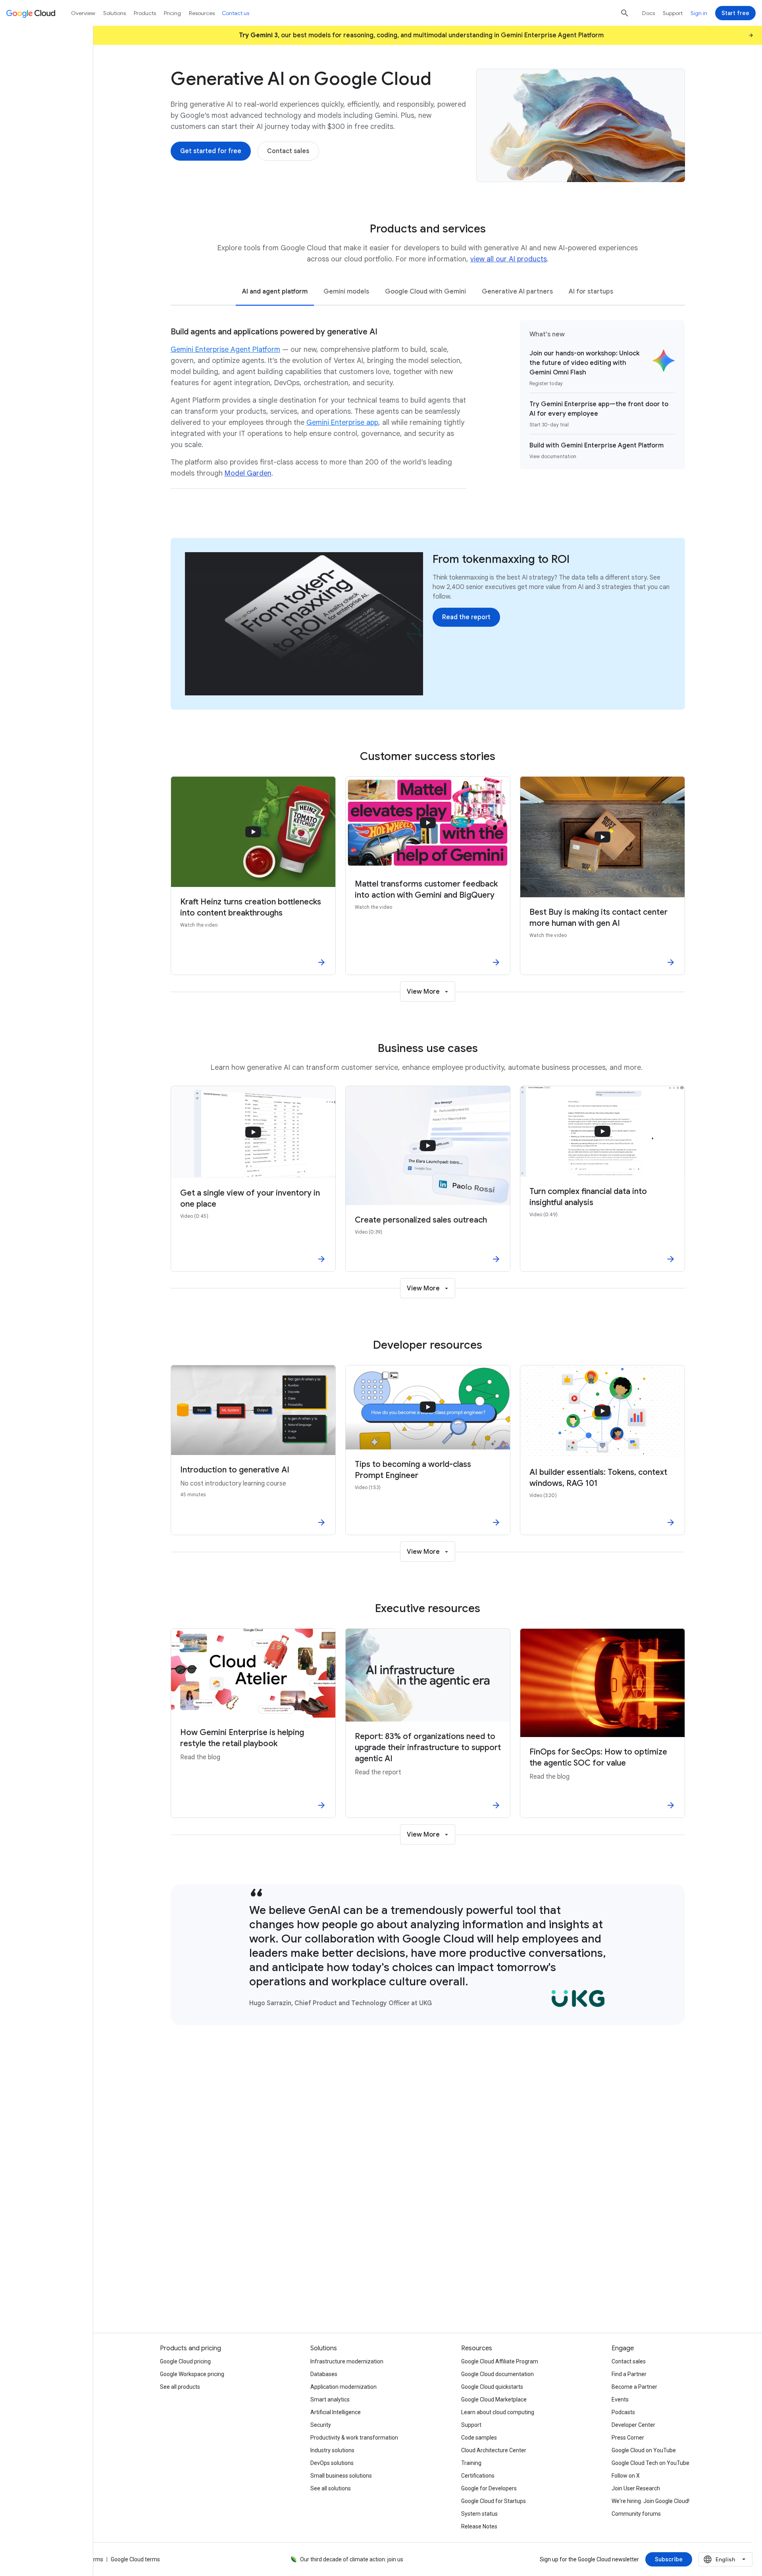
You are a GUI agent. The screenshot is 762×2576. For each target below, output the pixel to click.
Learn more (428, 2285)
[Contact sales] (288, 151)
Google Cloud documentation (497, 2374)
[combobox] (725, 2559)
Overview (83, 13)
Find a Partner (629, 2374)
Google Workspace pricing (192, 2374)
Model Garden (248, 473)
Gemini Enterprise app (342, 422)
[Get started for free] (211, 151)
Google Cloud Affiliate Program (500, 2361)
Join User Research (636, 2488)
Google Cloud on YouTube (644, 2450)
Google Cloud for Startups (494, 2501)
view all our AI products (509, 259)
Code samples (479, 2438)
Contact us (236, 13)
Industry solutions (332, 2450)
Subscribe (599, 2285)
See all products (180, 2387)
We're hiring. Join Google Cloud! (650, 2501)
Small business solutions (341, 2476)
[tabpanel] (428, 409)
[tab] (275, 291)
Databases (324, 2374)
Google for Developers (489, 2488)
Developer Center (633, 2425)
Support (673, 13)
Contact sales (629, 2361)
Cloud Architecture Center (494, 2450)
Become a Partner (634, 2387)
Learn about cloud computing (498, 2412)
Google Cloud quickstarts (492, 2387)
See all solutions (331, 2488)
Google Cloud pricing (185, 2361)
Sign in (699, 13)
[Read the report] (466, 617)
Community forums (636, 2514)
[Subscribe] (669, 2559)
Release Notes (479, 2526)
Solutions (114, 13)
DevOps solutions (332, 2463)
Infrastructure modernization (347, 2361)
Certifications (478, 2476)
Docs (648, 13)
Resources (202, 13)
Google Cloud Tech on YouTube (650, 2463)
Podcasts (623, 2412)
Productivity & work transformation (354, 2438)
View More (423, 992)
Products (145, 13)
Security (321, 2425)
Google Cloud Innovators (256, 2285)
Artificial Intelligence (336, 2412)
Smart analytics (330, 2399)
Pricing (172, 13)
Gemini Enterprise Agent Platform (225, 349)
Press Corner (628, 2438)
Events (620, 2399)
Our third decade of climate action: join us (352, 2559)
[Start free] (735, 13)
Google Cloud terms (135, 2559)
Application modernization (343, 2387)
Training (471, 2463)
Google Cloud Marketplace (494, 2399)
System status (479, 2514)
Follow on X (626, 2476)
